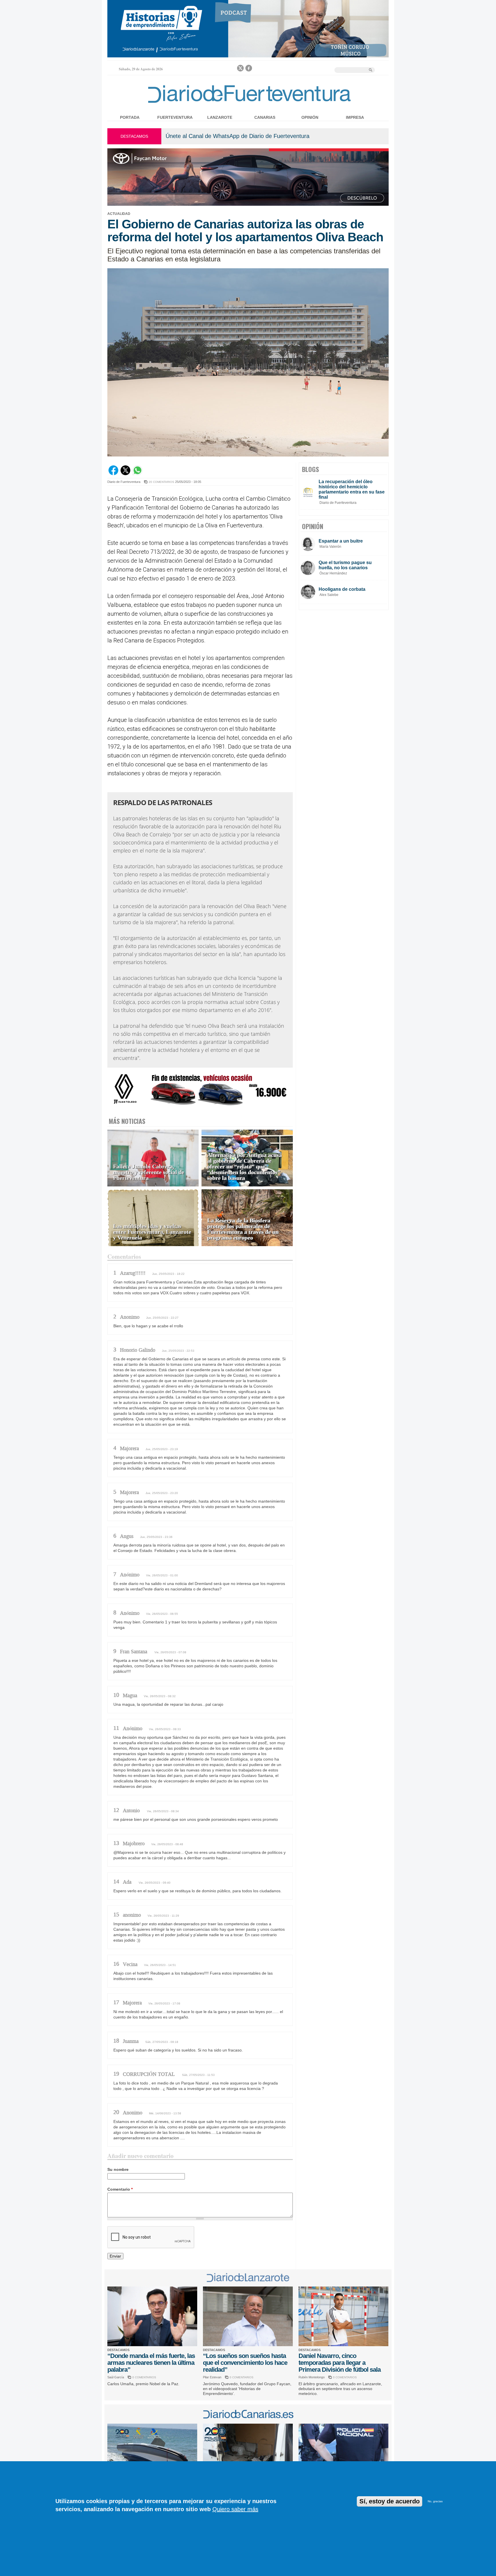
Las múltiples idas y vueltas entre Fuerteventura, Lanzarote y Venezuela (152, 1232)
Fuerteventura (175, 117)
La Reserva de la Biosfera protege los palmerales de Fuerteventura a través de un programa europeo (243, 1229)
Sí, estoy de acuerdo (390, 2501)
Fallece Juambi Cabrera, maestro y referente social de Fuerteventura (149, 1172)
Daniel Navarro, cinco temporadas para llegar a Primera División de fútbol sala (340, 2363)
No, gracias (435, 2501)
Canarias (265, 117)
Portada (130, 117)
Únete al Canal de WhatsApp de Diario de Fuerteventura (238, 136)
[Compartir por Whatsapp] (137, 474)
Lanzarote (220, 117)
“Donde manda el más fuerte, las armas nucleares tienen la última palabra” (151, 2363)
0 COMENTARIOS (144, 2377)
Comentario (120, 2189)
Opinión (310, 117)
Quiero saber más (235, 2509)
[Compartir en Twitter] (125, 474)
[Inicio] (248, 104)
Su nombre (118, 2169)
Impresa (355, 117)
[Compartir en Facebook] (113, 474)
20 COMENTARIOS (161, 482)
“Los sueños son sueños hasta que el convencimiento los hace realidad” (245, 2363)
